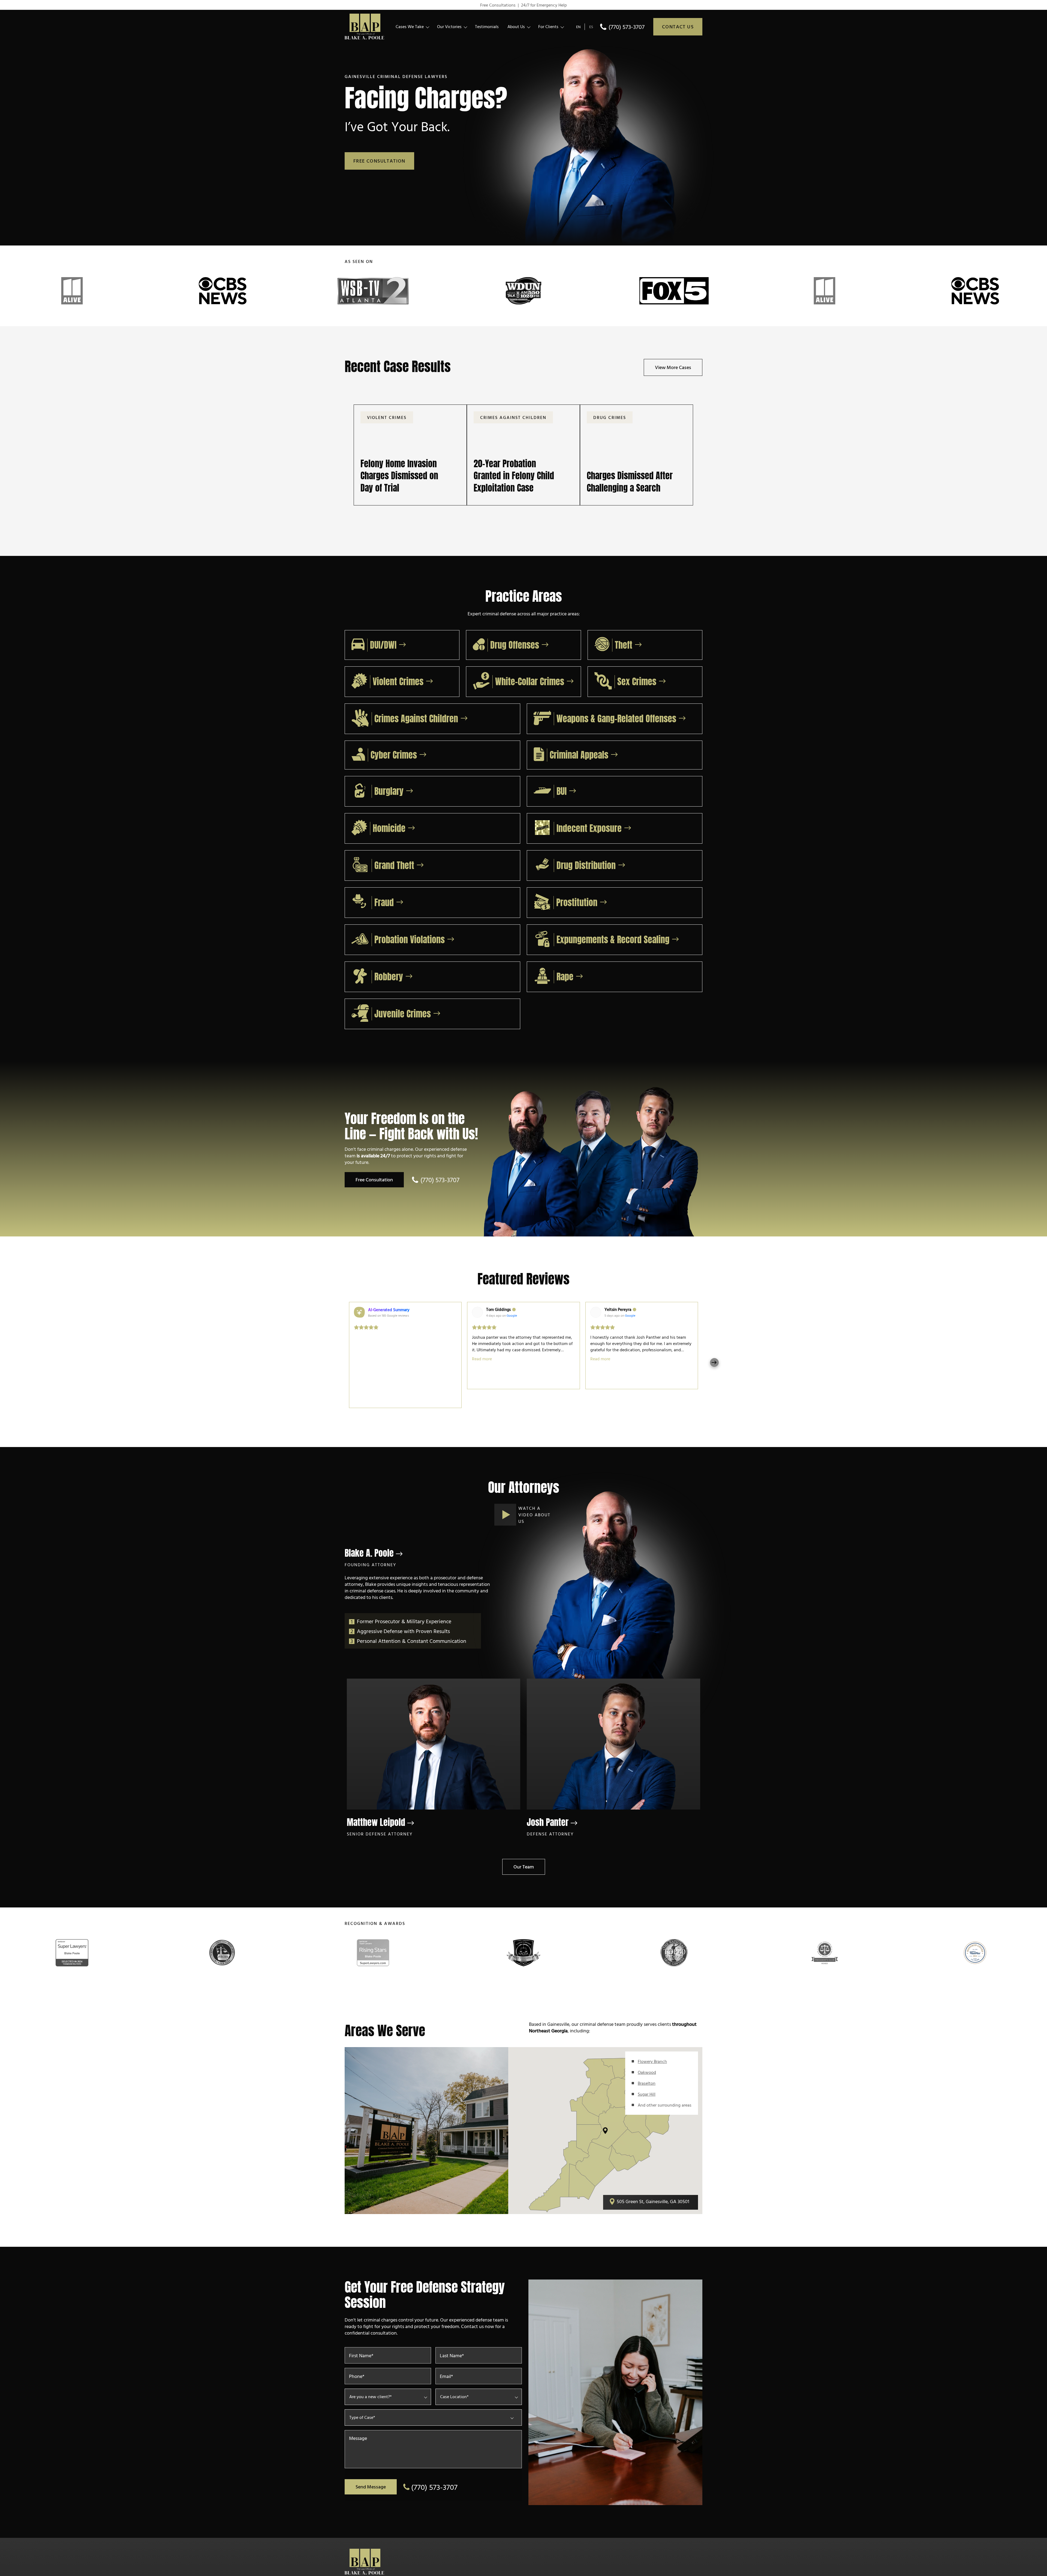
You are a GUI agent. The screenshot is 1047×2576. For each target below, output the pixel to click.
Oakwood (647, 2066)
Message (358, 2432)
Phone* (357, 2370)
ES (591, 27)
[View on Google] (477, 1312)
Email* (446, 2370)
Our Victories (449, 26)
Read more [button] (482, 1359)
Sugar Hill (647, 2088)
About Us (516, 26)
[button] (349, 1355)
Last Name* (452, 2349)
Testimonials (487, 26)
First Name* (361, 2349)
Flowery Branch (652, 2055)
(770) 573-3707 (627, 27)
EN (578, 27)
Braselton (647, 2077)
